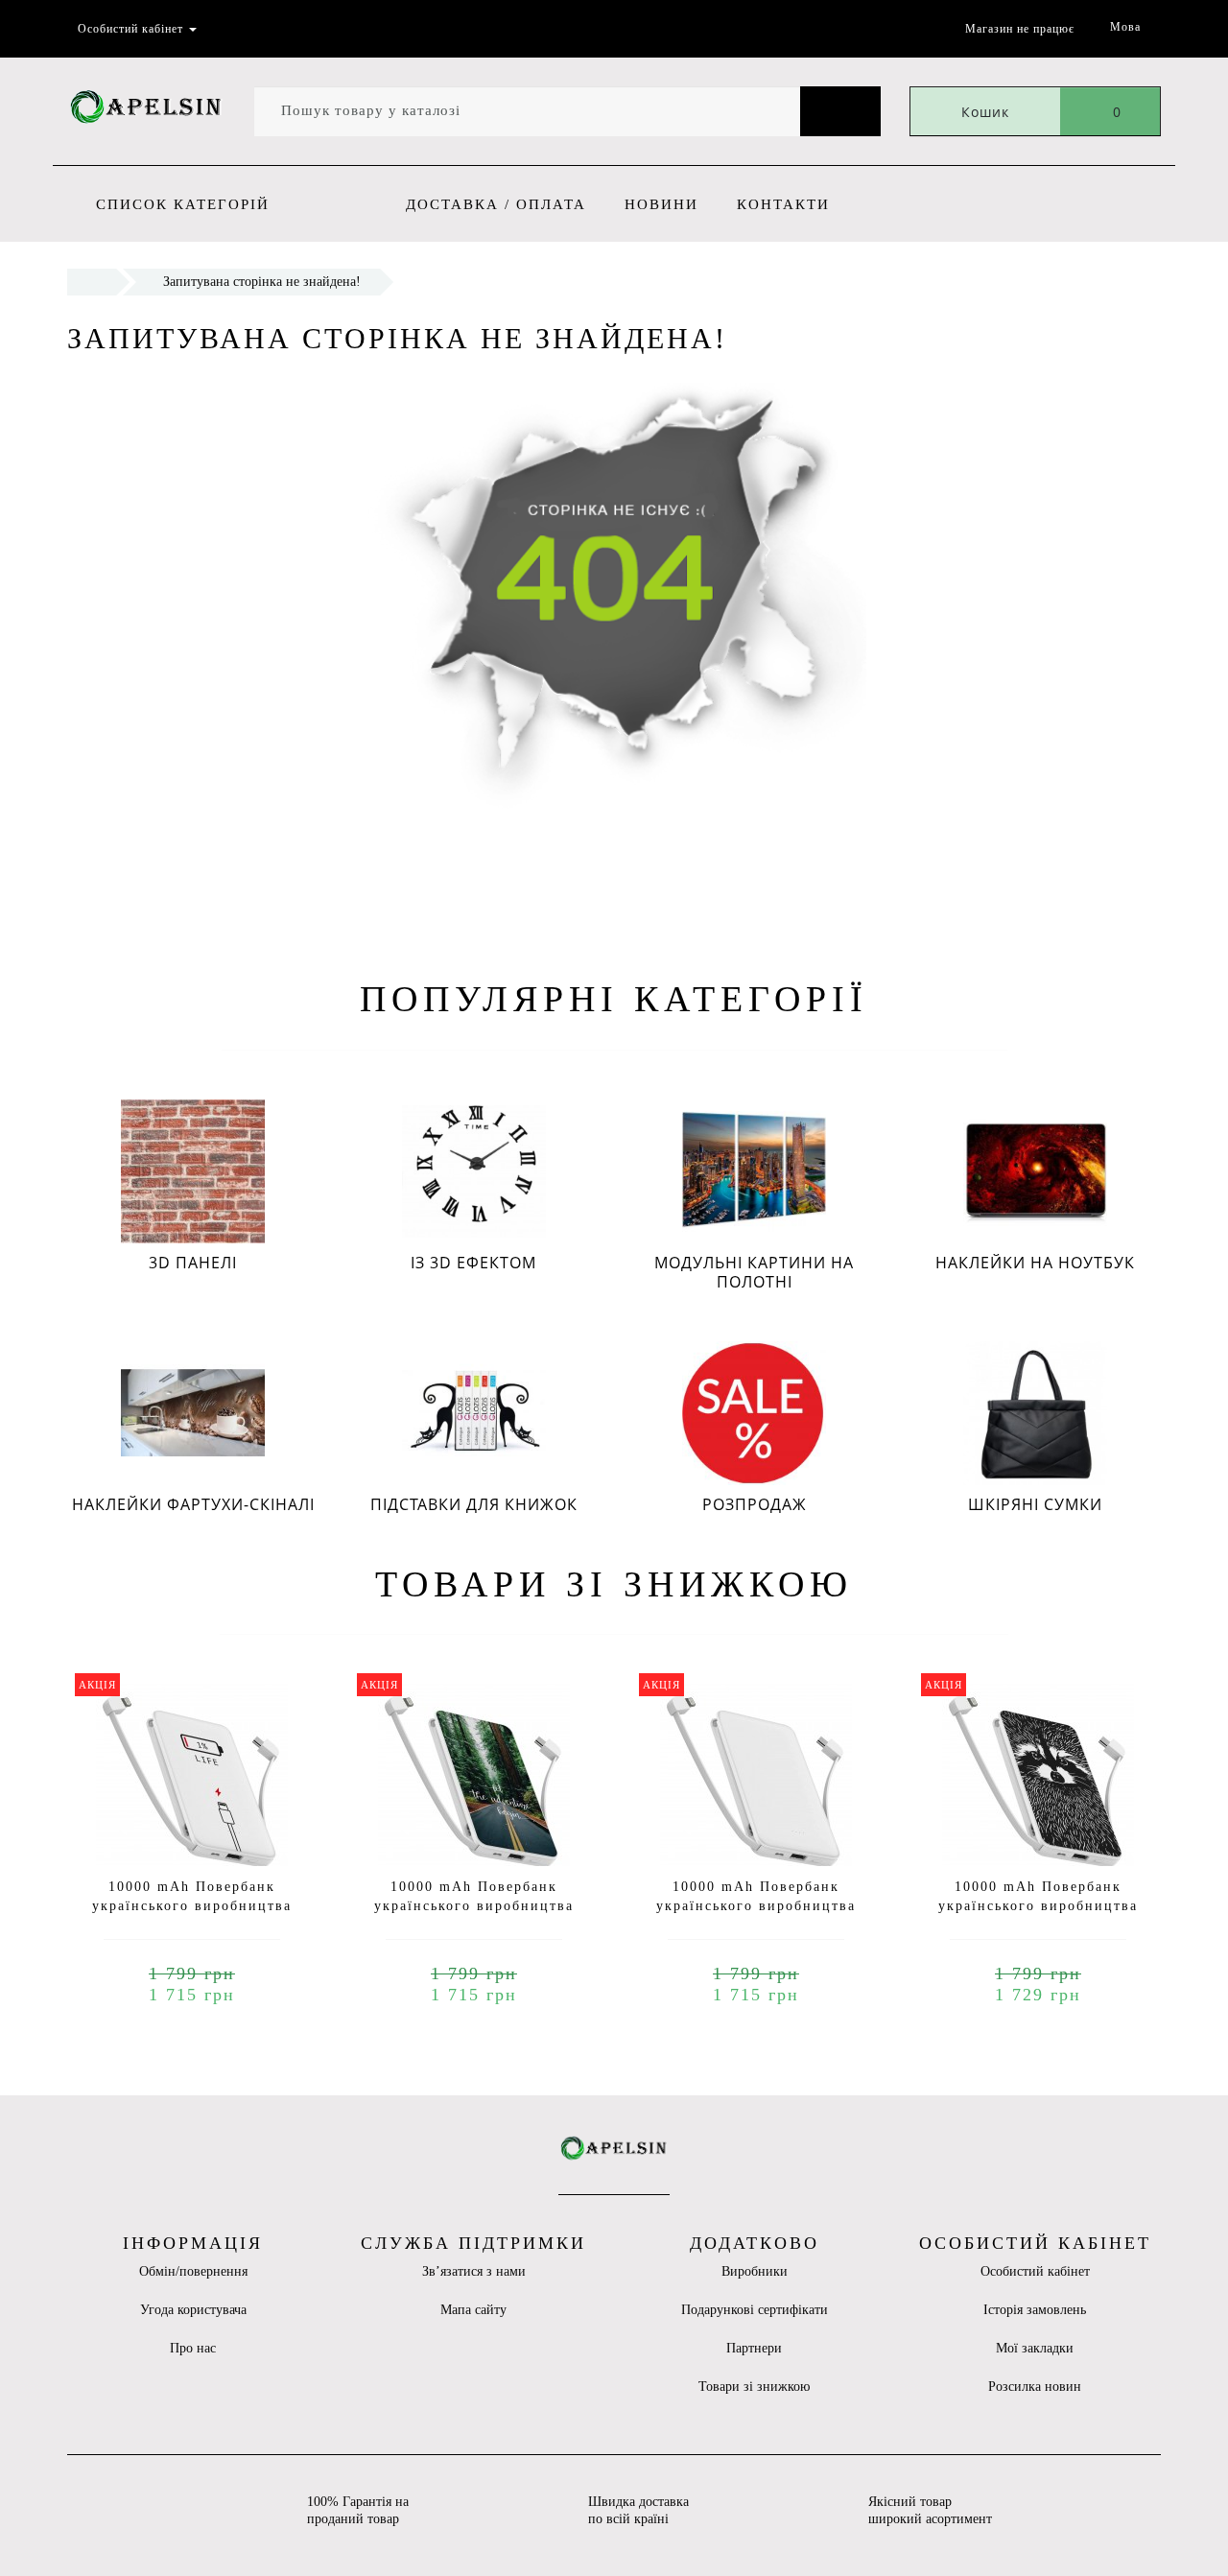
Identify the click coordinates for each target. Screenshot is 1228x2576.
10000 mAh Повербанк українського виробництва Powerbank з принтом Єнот (1038, 1906)
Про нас (193, 2348)
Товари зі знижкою (754, 2387)
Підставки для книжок (474, 1504)
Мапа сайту (473, 2310)
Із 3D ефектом (473, 1263)
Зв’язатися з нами (474, 2271)
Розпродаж (755, 1504)
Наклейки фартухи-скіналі (193, 1504)
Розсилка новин (1035, 2387)
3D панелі (193, 1263)
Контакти (783, 204)
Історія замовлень (1035, 2310)
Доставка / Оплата (496, 204)
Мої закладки (1035, 2348)
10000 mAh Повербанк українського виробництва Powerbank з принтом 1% (192, 1906)
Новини (661, 204)
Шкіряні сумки (1035, 1504)
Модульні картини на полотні (754, 1272)
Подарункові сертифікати (755, 2310)
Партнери (754, 2348)
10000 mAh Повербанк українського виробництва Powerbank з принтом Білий (756, 1906)
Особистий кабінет (1035, 2271)
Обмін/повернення (193, 2271)
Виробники (755, 2271)
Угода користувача (193, 2310)
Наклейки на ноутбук (1035, 1263)
